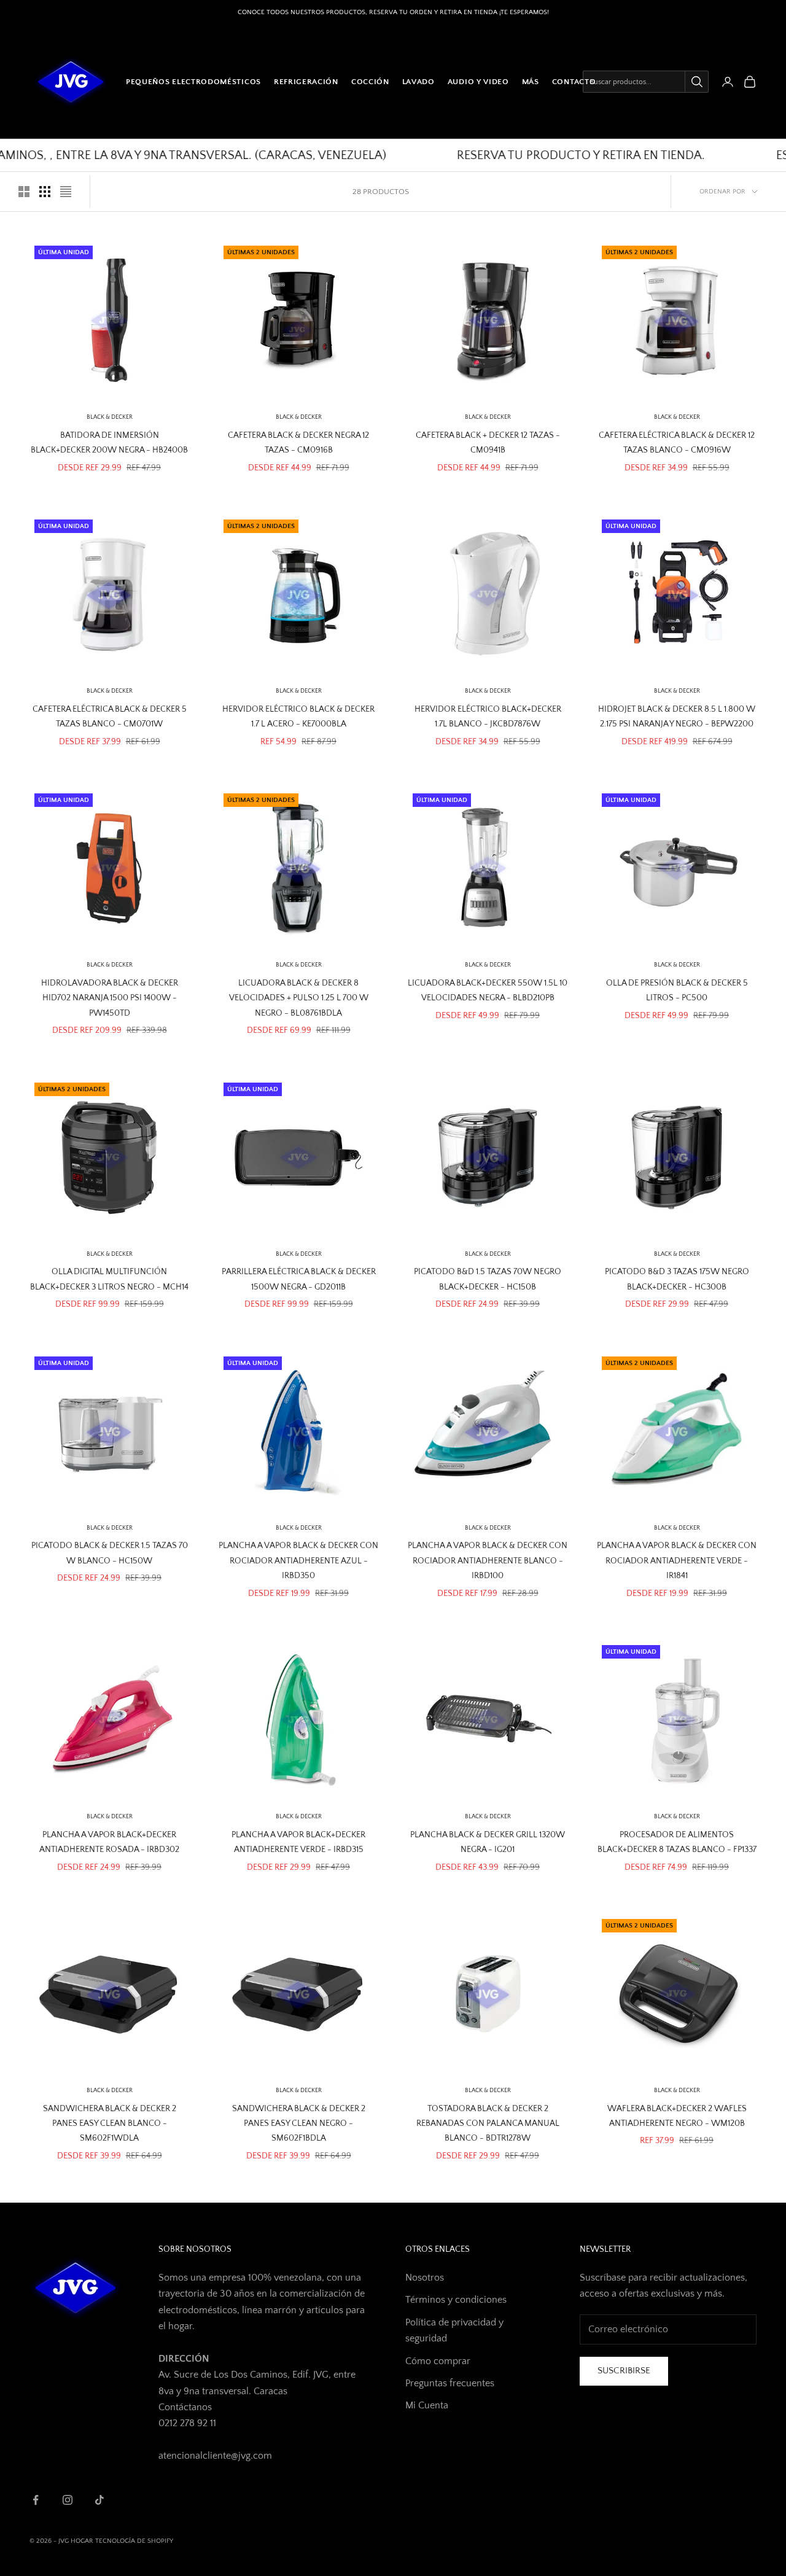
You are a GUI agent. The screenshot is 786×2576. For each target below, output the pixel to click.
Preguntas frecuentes (450, 2383)
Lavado (418, 82)
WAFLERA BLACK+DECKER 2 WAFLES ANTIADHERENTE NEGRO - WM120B (677, 2116)
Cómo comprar (438, 2361)
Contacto (574, 82)
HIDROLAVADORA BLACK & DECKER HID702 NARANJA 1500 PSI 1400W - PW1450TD (110, 998)
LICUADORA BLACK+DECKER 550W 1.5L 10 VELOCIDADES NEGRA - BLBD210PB (488, 990)
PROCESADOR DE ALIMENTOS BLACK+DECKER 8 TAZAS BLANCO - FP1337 (677, 1842)
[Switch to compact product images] (66, 192)
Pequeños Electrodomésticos (193, 82)
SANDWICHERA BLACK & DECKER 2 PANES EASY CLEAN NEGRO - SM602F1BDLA (299, 2124)
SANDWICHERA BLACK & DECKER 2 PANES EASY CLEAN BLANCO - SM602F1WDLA (110, 2124)
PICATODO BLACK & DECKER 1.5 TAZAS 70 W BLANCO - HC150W (110, 1553)
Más (531, 82)
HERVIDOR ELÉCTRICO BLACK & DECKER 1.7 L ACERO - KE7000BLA (298, 717)
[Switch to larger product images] (24, 192)
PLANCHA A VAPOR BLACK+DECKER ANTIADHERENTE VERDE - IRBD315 (298, 1842)
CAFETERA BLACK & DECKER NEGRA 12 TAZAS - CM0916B (298, 443)
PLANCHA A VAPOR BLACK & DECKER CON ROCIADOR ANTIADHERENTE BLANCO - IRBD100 (488, 1561)
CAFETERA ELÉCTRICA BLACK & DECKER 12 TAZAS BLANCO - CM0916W (677, 443)
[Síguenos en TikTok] (99, 2500)
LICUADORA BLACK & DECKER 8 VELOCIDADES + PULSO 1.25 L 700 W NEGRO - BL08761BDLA (299, 998)
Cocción (370, 82)
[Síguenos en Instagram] (68, 2500)
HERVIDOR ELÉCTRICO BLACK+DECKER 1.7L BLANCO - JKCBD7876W (488, 717)
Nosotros (425, 2278)
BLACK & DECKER (110, 417)
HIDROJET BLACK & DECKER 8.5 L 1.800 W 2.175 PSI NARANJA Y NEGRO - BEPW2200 (677, 717)
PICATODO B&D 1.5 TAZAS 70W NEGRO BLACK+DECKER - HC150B (488, 1279)
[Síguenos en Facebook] (36, 2500)
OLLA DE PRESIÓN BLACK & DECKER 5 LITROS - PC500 (677, 990)
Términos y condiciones (456, 2300)
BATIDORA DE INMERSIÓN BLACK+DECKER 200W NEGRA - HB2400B (109, 443)
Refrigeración (306, 82)
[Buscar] (696, 82)
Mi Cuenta (427, 2405)
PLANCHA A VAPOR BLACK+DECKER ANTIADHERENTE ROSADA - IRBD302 (109, 1842)
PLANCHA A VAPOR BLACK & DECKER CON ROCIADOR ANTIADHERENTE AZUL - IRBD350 (298, 1561)
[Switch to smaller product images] (45, 192)
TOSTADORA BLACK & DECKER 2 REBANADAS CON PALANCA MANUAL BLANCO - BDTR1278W (488, 2124)
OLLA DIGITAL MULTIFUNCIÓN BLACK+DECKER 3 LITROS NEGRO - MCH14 (109, 1279)
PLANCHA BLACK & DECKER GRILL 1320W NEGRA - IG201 (488, 1842)
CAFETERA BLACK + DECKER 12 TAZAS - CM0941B (488, 443)
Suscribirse (624, 2371)
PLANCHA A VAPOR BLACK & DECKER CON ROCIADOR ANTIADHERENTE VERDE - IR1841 (677, 1561)
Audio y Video (478, 82)
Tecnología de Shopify (134, 2541)
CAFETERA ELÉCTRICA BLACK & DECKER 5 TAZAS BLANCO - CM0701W (110, 717)
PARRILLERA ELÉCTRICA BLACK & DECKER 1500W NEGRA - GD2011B (299, 1279)
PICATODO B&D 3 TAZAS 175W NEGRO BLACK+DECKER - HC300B (677, 1279)
